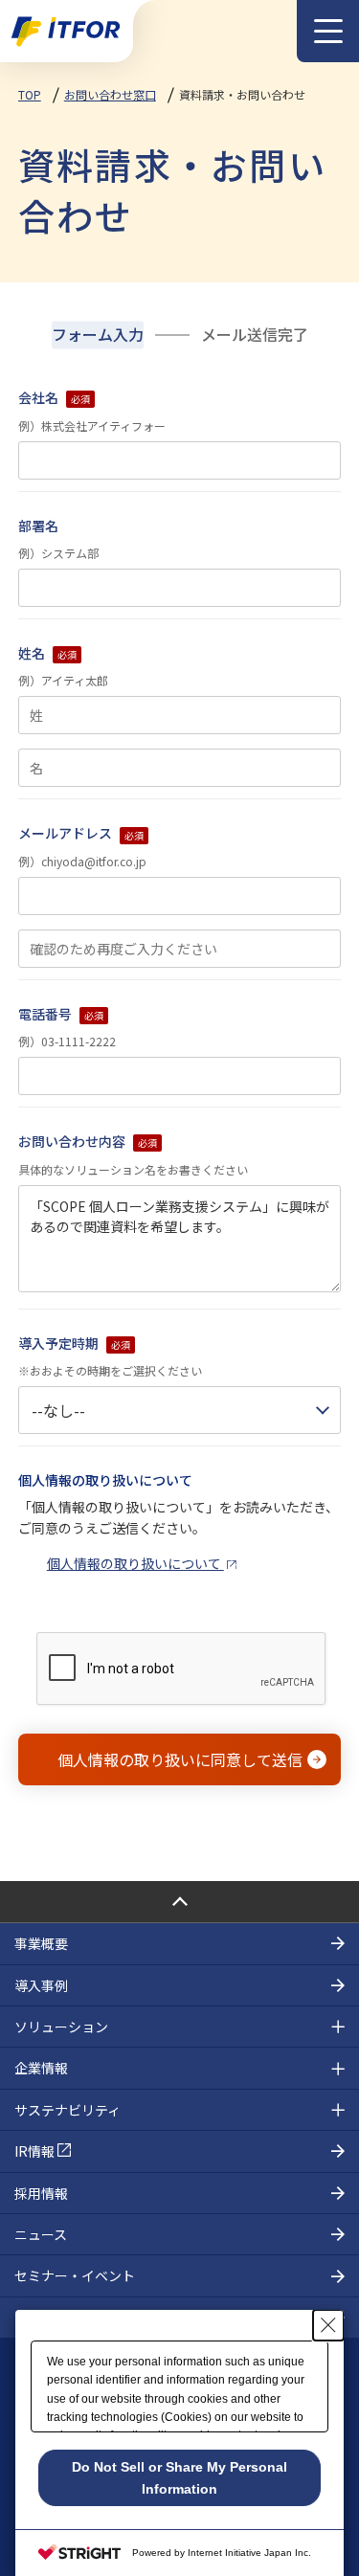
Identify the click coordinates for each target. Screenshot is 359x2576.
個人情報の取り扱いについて (135, 1563)
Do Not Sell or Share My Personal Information (179, 2477)
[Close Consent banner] (328, 2325)
